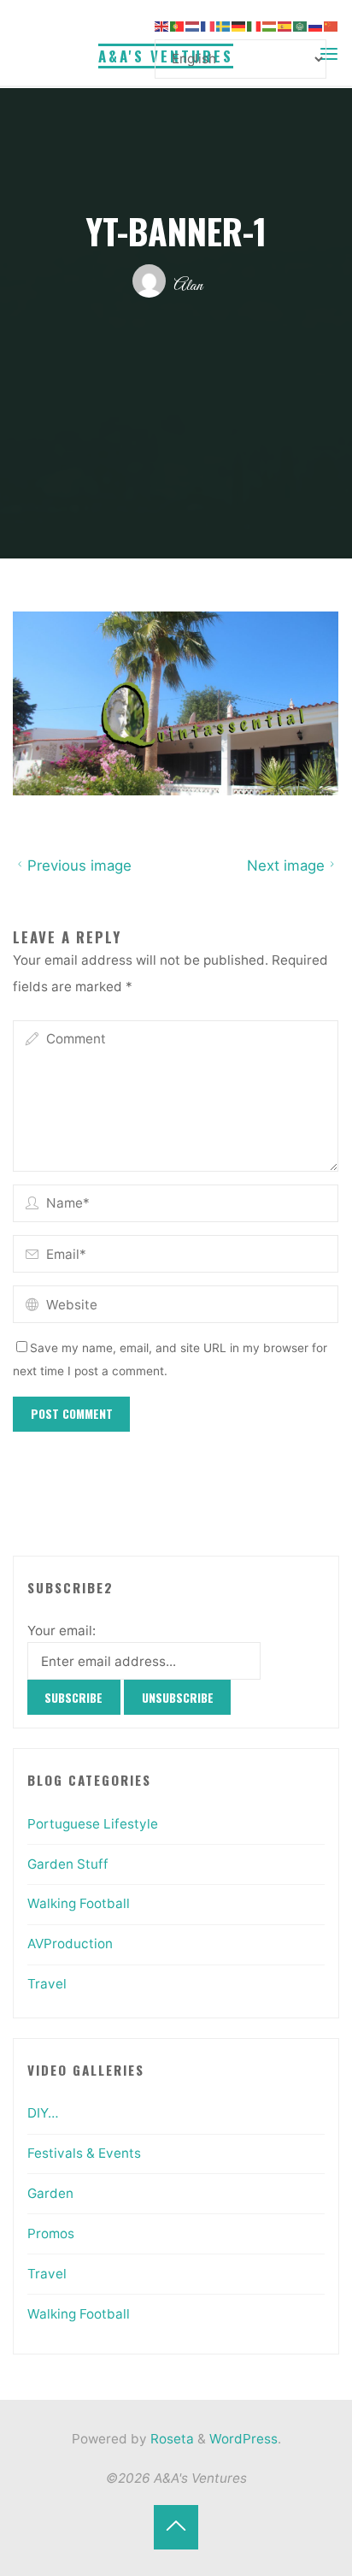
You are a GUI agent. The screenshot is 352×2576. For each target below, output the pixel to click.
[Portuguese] (178, 25)
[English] (162, 25)
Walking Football (79, 1903)
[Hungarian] (270, 25)
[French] (208, 25)
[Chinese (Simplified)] (331, 25)
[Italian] (255, 25)
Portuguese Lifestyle (93, 1824)
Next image (286, 866)
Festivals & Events (84, 2153)
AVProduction (70, 1944)
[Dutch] (193, 25)
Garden (50, 2193)
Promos (51, 2233)
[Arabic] (301, 25)
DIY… (43, 2113)
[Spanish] (285, 25)
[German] (239, 25)
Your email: (62, 1631)
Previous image (79, 866)
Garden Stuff (68, 1864)
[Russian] (316, 25)
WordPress (243, 2439)
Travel (47, 1984)
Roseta (170, 2439)
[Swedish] (224, 25)
